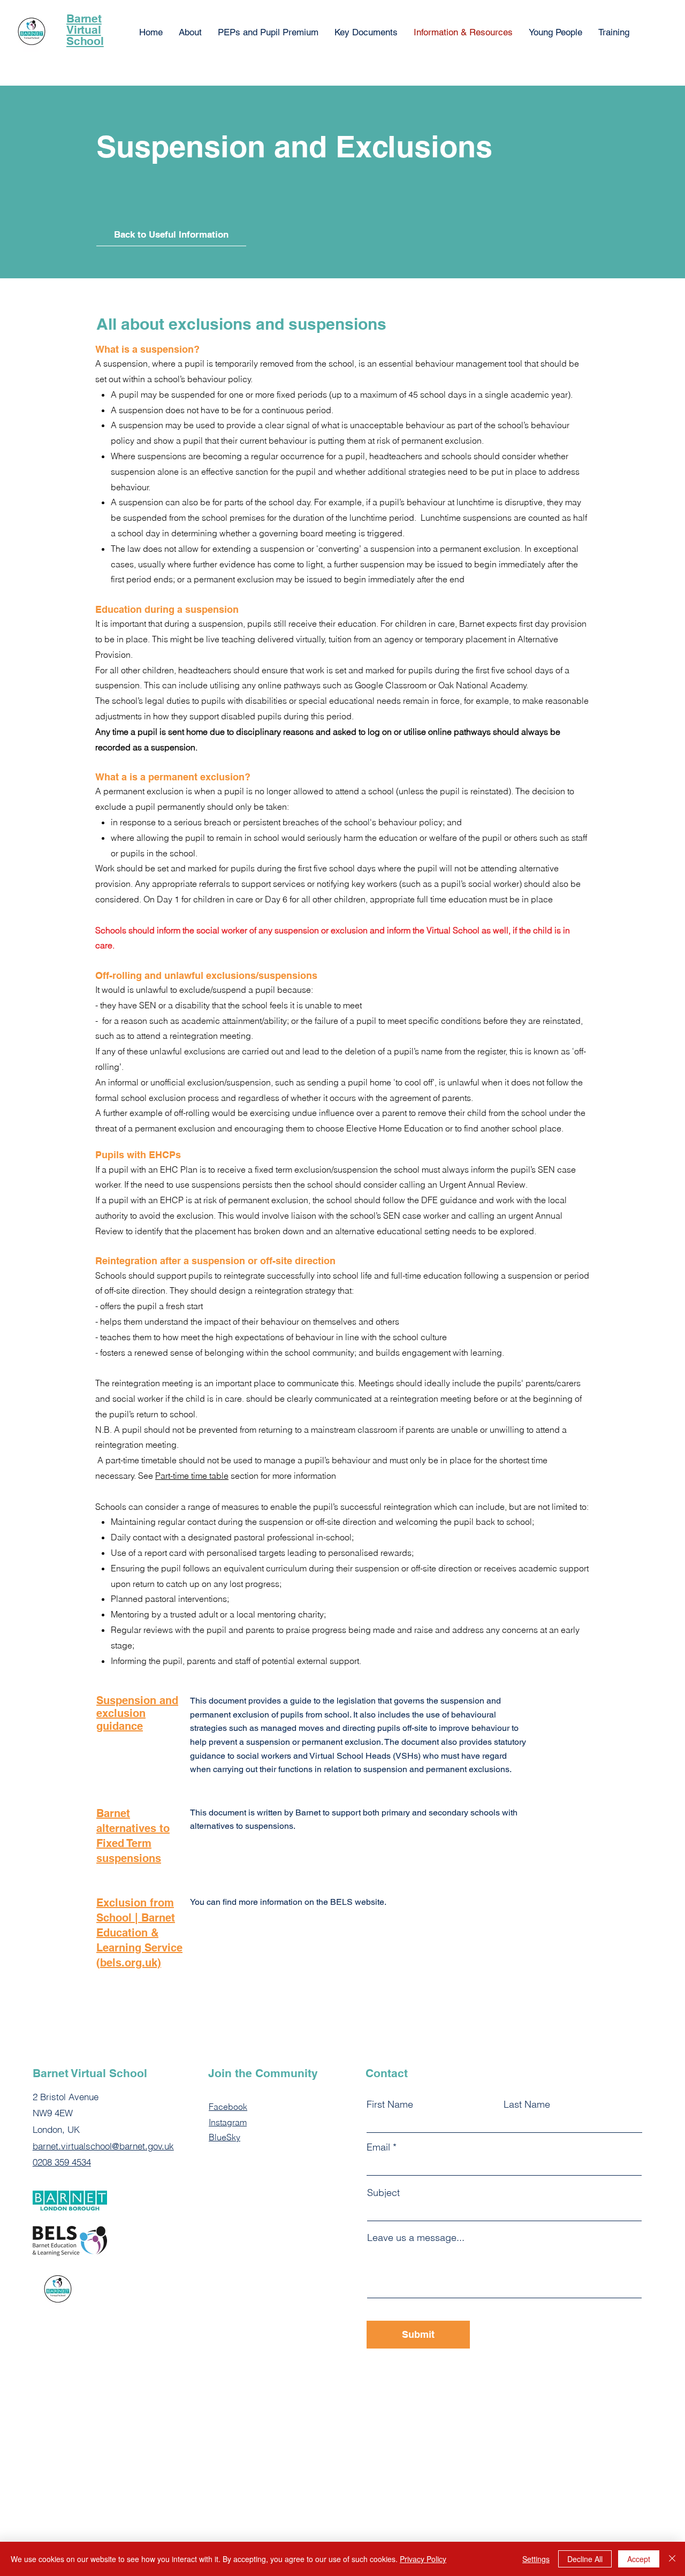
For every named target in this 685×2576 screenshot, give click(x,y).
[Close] (672, 2559)
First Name (390, 2104)
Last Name (527, 2104)
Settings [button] (536, 2559)
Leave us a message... (416, 2238)
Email (378, 2147)
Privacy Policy (423, 2559)
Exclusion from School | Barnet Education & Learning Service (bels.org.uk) (139, 1933)
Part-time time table (192, 1476)
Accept (639, 2559)
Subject (383, 2193)
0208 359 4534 (62, 2162)
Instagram (228, 2122)
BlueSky (224, 2137)
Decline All (585, 2559)
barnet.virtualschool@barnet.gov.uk (103, 2146)
